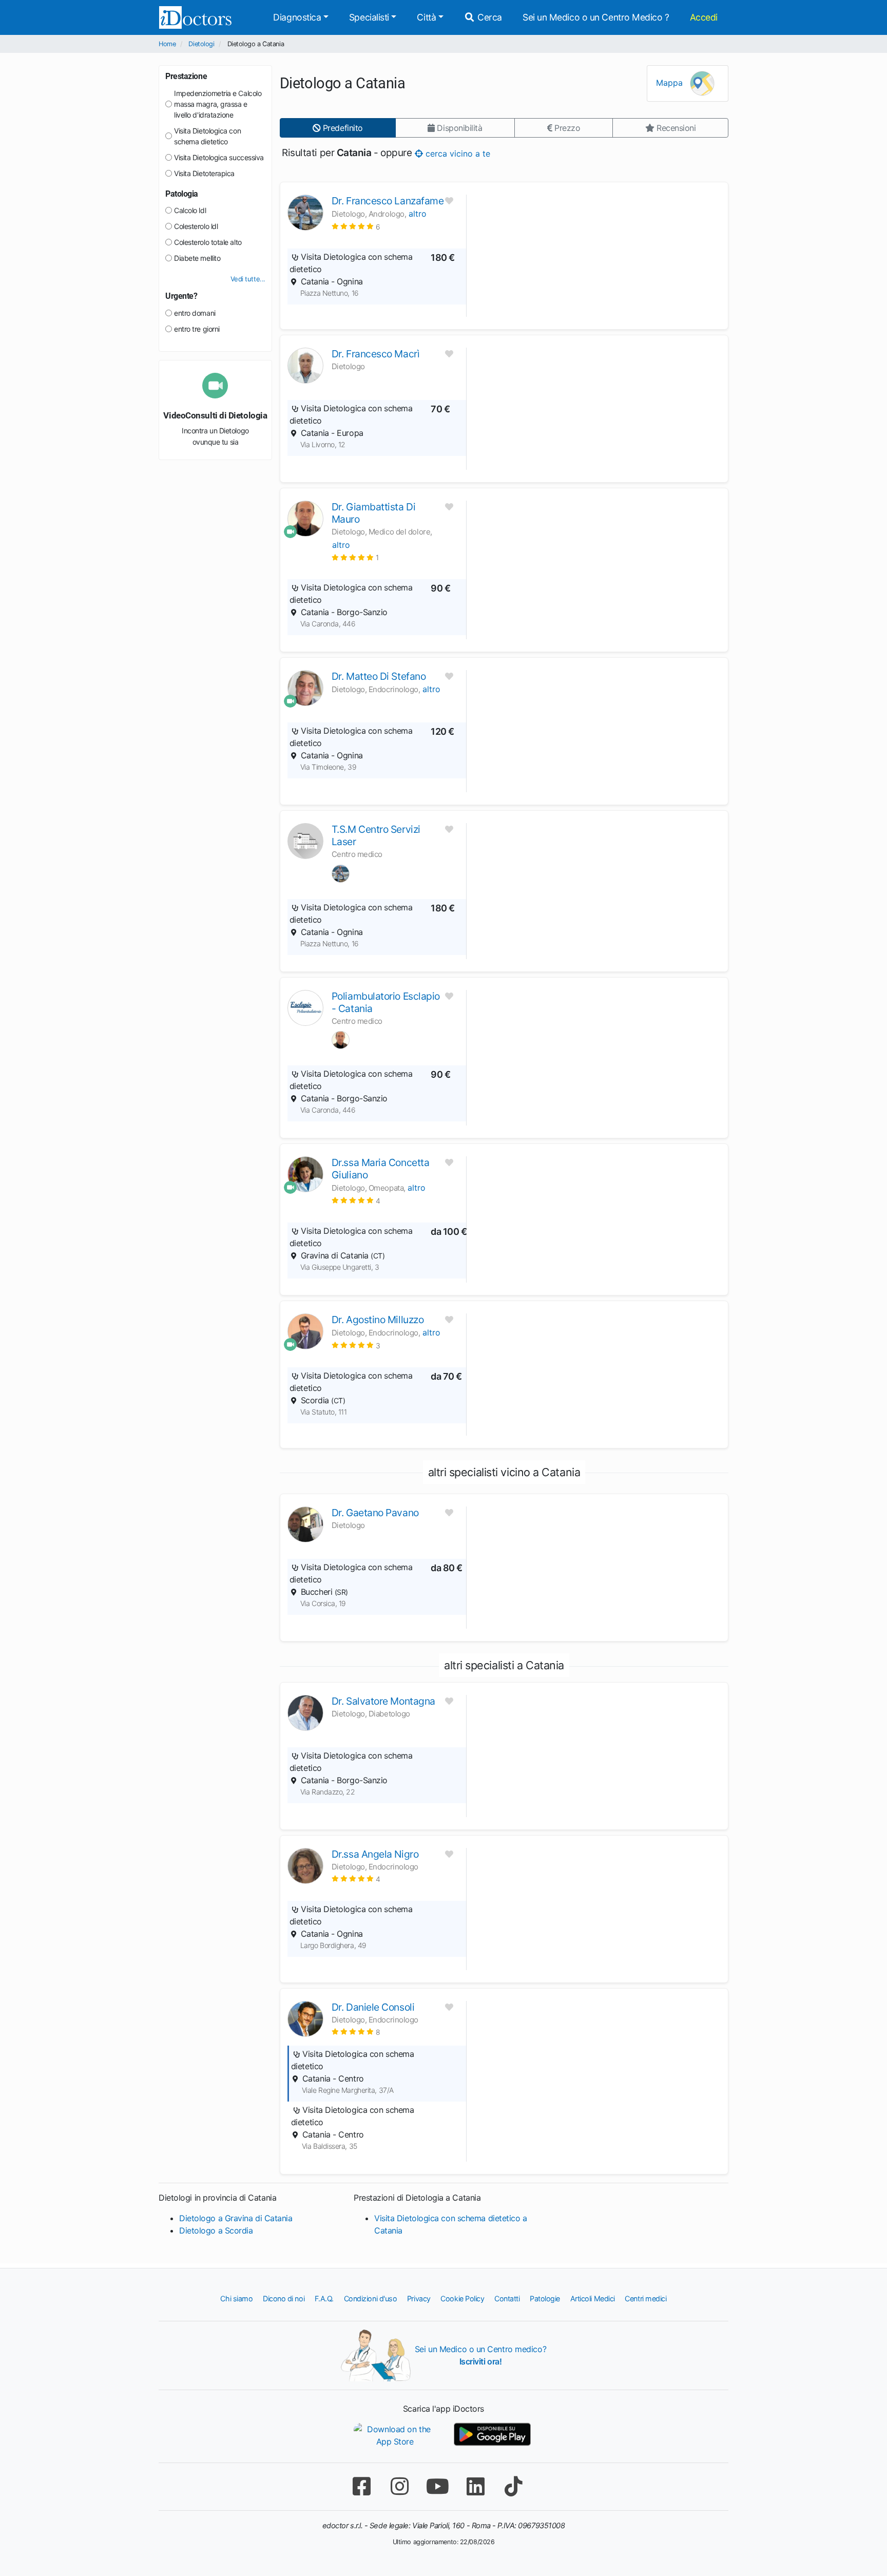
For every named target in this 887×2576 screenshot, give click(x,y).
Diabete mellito (197, 258)
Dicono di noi (284, 2298)
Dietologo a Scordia (216, 2230)
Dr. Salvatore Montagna (383, 1701)
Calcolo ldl (190, 210)
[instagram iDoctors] (399, 2486)
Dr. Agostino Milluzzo (378, 1320)
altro (418, 214)
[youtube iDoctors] (437, 2486)
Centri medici (645, 2298)
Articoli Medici (593, 2298)
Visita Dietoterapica (204, 173)
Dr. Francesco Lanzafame (388, 201)
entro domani (195, 313)
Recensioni (675, 128)
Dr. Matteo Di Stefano (379, 676)
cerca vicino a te (457, 153)
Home (167, 44)
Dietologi (201, 44)
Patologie (545, 2298)
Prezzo (566, 128)
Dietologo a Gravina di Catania (236, 2218)
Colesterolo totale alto (208, 242)
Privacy (419, 2298)
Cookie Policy (462, 2298)
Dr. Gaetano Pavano (375, 1513)
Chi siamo (236, 2298)
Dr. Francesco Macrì (375, 354)
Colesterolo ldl (196, 226)
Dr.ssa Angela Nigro (375, 1854)
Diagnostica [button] (297, 17)
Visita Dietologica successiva (219, 157)
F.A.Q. (324, 2298)
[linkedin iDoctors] (475, 2486)
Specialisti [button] (369, 17)
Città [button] (426, 17)
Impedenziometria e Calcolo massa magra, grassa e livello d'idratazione (218, 104)
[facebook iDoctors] (361, 2486)
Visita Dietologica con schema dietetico (207, 136)
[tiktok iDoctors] (513, 2486)
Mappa (671, 83)
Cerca (489, 17)
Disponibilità (459, 128)
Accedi (704, 17)
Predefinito (342, 128)
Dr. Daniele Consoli (373, 2007)
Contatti (507, 2298)
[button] (356, 226)
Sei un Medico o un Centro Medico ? (596, 17)
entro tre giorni (197, 329)
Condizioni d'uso (371, 2298)
